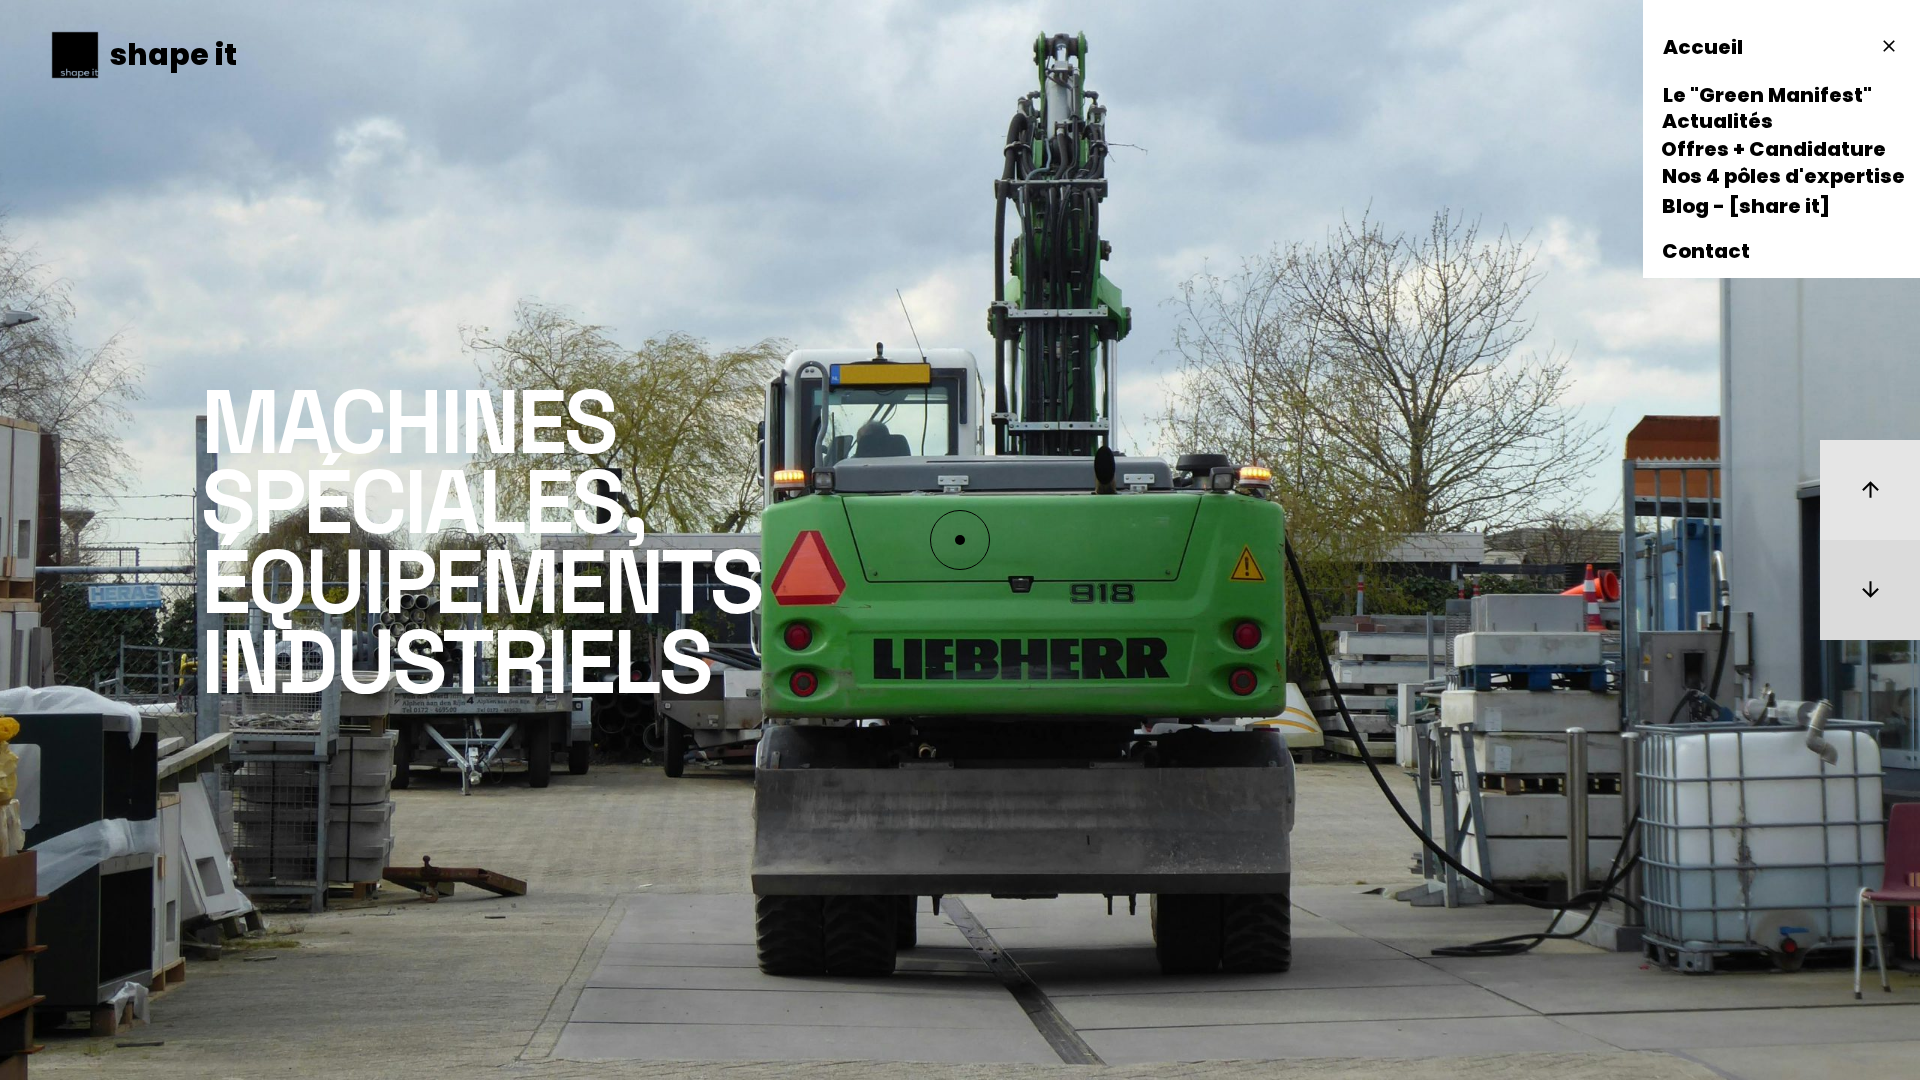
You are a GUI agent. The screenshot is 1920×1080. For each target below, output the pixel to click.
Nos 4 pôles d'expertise (1783, 178)
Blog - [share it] (1746, 208)
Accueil (1703, 49)
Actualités (1717, 123)
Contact (1706, 253)
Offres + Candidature (1773, 151)
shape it (173, 54)
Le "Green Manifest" (1767, 97)
